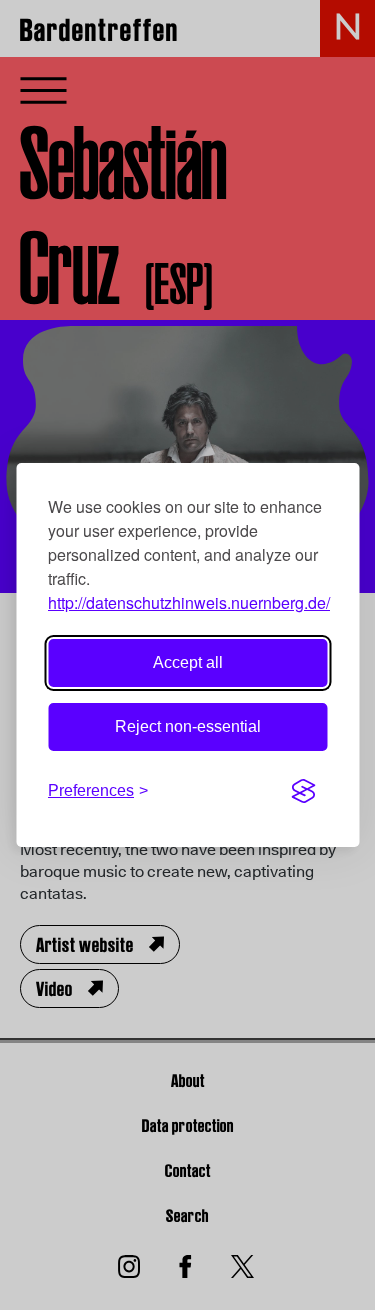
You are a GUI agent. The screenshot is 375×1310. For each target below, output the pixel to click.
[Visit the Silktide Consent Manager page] (303, 791)
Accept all (188, 662)
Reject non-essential (188, 726)
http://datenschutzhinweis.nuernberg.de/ (189, 602)
